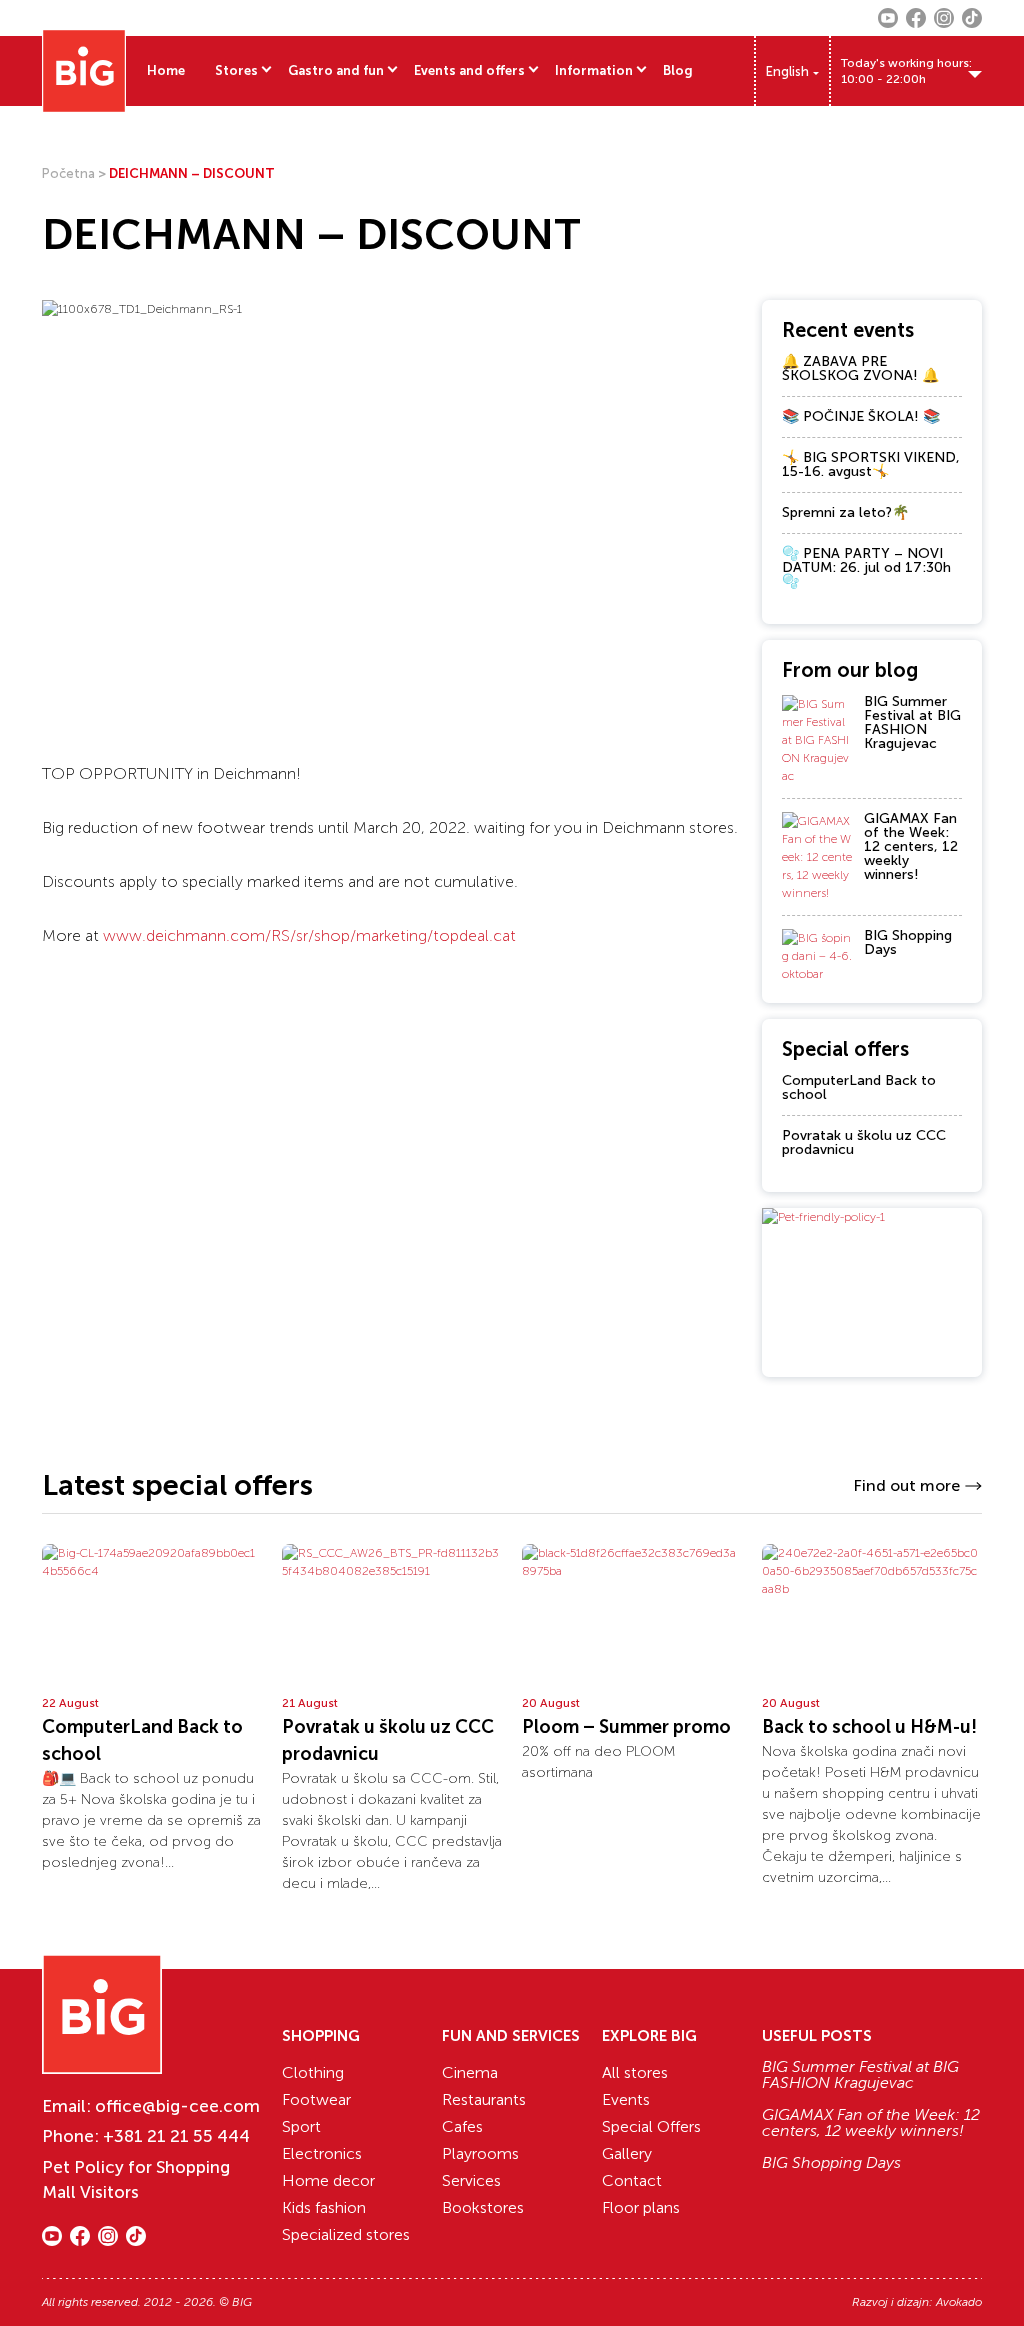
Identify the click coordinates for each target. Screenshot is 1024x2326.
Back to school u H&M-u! (869, 1727)
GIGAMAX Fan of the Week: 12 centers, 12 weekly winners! (911, 846)
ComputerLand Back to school (859, 1087)
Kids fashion (324, 2207)
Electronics (322, 2153)
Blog (678, 70)
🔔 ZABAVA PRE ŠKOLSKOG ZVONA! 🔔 (860, 368)
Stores (236, 70)
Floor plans (641, 2207)
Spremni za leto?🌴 (845, 512)
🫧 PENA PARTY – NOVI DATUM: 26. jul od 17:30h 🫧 (866, 567)
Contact (632, 2180)
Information (594, 70)
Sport (301, 2126)
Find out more (906, 1485)
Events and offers (469, 70)
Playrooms (480, 2153)
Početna (68, 173)
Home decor (328, 2180)
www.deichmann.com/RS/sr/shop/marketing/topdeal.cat (309, 935)
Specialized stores (346, 2234)
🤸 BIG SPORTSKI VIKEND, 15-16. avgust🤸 (871, 464)
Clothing (313, 2072)
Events (626, 2099)
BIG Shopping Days (908, 942)
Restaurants (484, 2099)
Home (166, 70)
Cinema (470, 2072)
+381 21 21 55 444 (176, 2136)
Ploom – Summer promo (626, 1727)
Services (471, 2180)
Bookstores (483, 2207)
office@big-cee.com (177, 2106)
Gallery (627, 2153)
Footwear (316, 2099)
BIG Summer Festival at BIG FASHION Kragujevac (912, 722)
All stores (635, 2072)
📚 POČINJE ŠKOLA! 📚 (861, 416)
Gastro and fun (336, 70)
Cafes (462, 2126)
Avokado (959, 2302)
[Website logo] (84, 71)
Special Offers (651, 2126)
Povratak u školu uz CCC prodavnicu (864, 1142)
